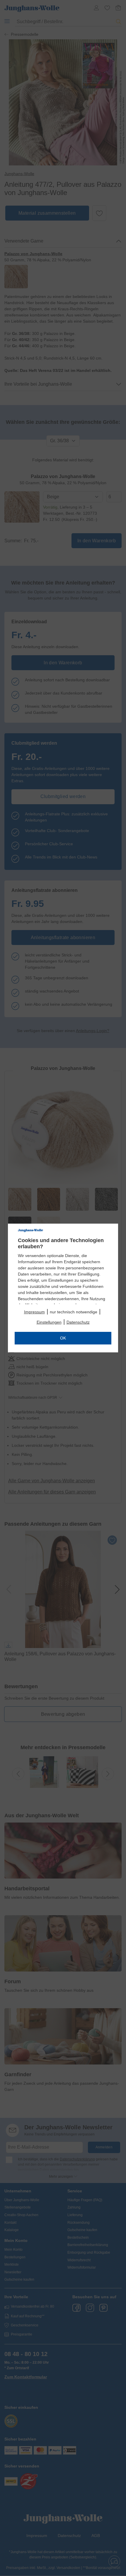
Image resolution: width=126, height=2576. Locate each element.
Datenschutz (78, 1322)
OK (63, 1338)
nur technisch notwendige (74, 1312)
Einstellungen (49, 1322)
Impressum (34, 1312)
